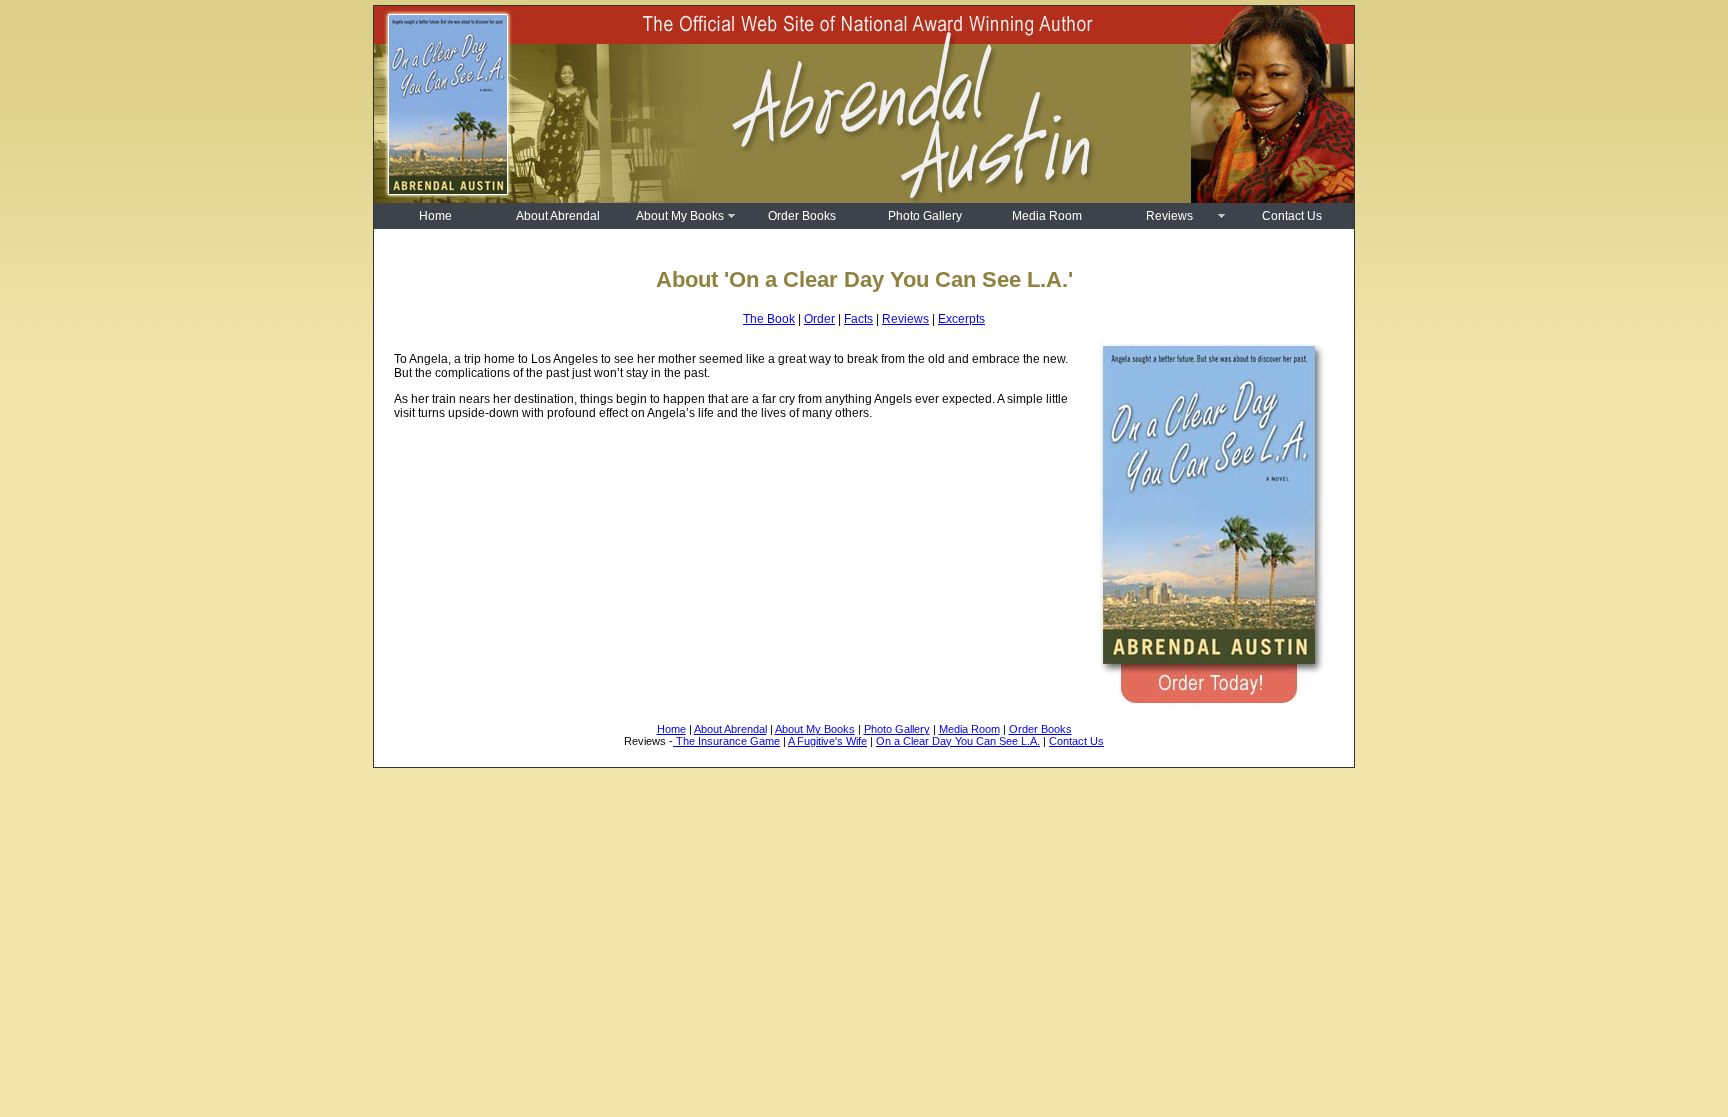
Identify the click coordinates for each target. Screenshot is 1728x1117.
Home (435, 216)
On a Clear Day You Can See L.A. (958, 741)
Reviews (1169, 216)
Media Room (1047, 216)
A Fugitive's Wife (827, 741)
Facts (858, 319)
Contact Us (1292, 216)
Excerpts (961, 319)
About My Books (680, 216)
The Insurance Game (726, 741)
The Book (769, 319)
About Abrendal (558, 216)
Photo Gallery (925, 216)
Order (819, 319)
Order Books (802, 216)
